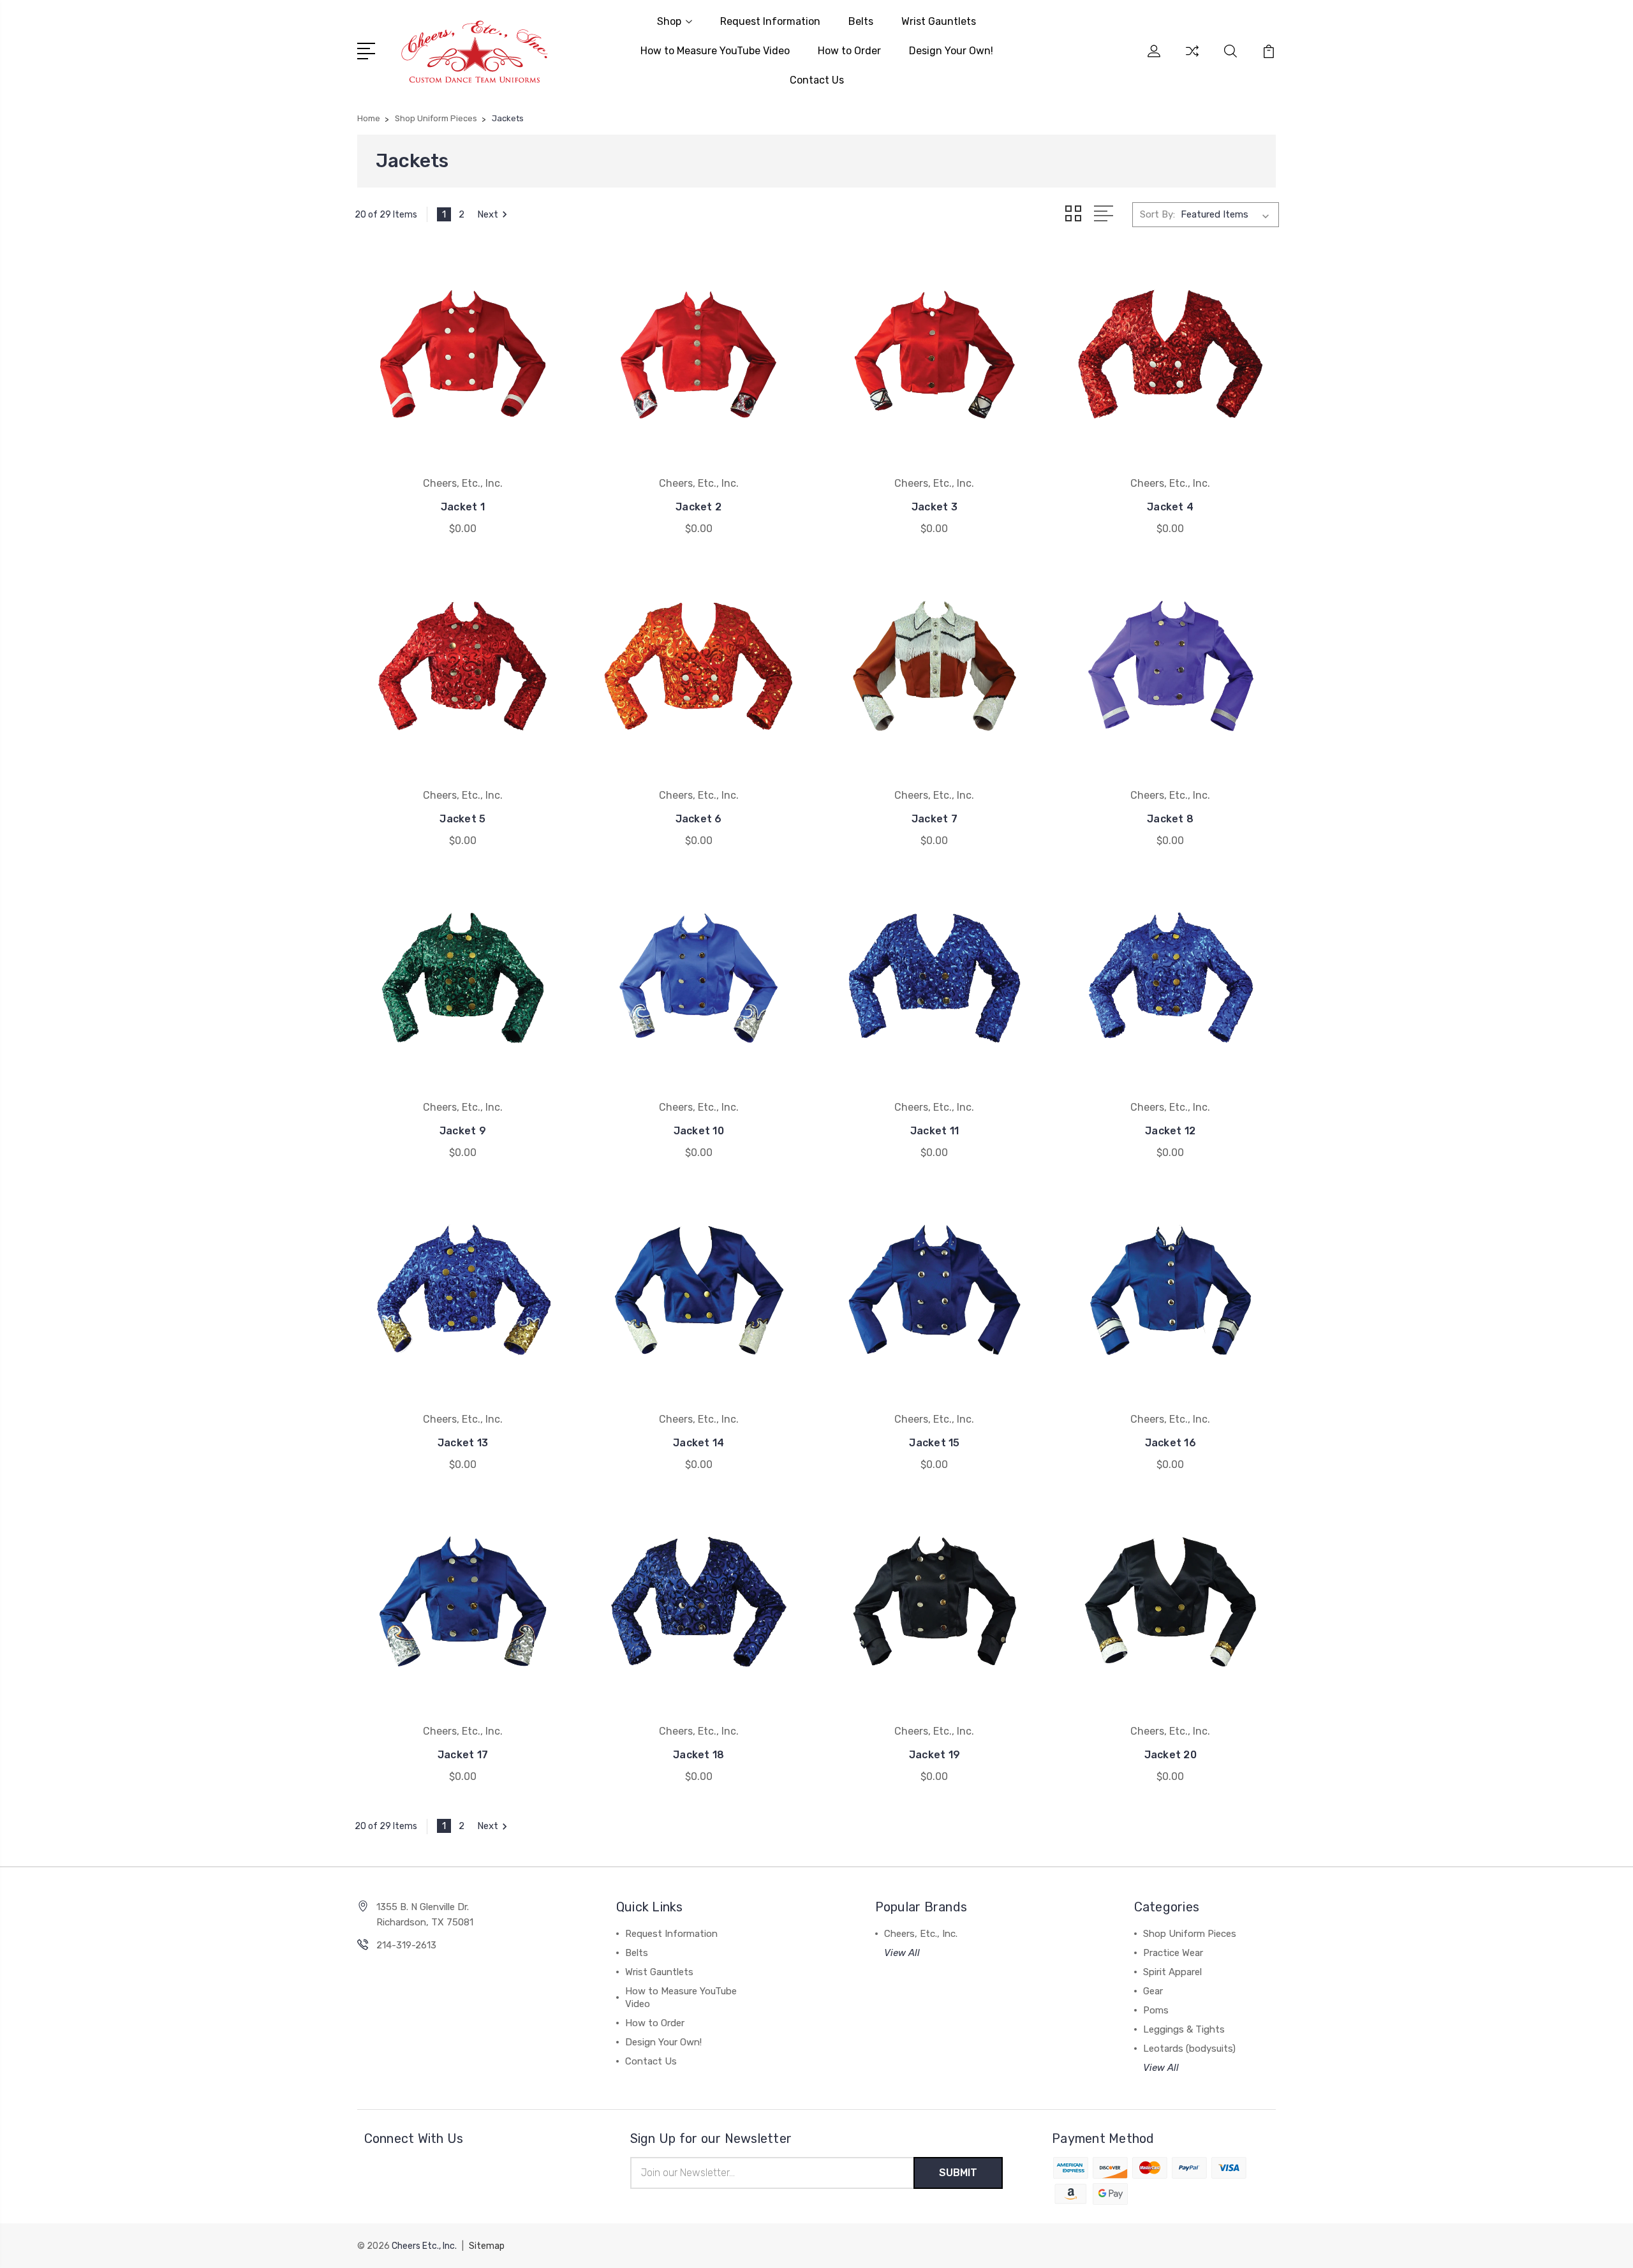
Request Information (770, 21)
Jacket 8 (1170, 819)
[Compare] (1192, 59)
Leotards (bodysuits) (1189, 2049)
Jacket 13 (463, 1443)
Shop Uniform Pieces (1190, 1934)
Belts (861, 21)
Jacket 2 (698, 507)
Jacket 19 (935, 1755)
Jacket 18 (698, 1755)
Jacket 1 (463, 507)
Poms (1156, 2010)
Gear (1153, 1991)
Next (488, 214)
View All (902, 1953)
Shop (669, 21)
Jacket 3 (935, 507)
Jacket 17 (463, 1755)
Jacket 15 (934, 1443)
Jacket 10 (699, 1131)
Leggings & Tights (1184, 2029)
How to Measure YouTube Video (715, 51)
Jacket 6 (699, 819)
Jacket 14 (698, 1443)
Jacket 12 (1170, 1131)
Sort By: (1157, 214)
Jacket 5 (462, 819)
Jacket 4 (1170, 507)
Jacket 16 (1171, 1443)
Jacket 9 (463, 1131)
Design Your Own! (951, 51)
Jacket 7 (935, 819)
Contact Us (817, 80)
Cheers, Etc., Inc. (921, 1934)
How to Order (849, 51)
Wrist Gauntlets (939, 21)
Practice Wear (1173, 1953)
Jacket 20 (1171, 1755)
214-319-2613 (406, 1945)
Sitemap (487, 2246)
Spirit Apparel (1172, 1972)
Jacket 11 (935, 1131)
